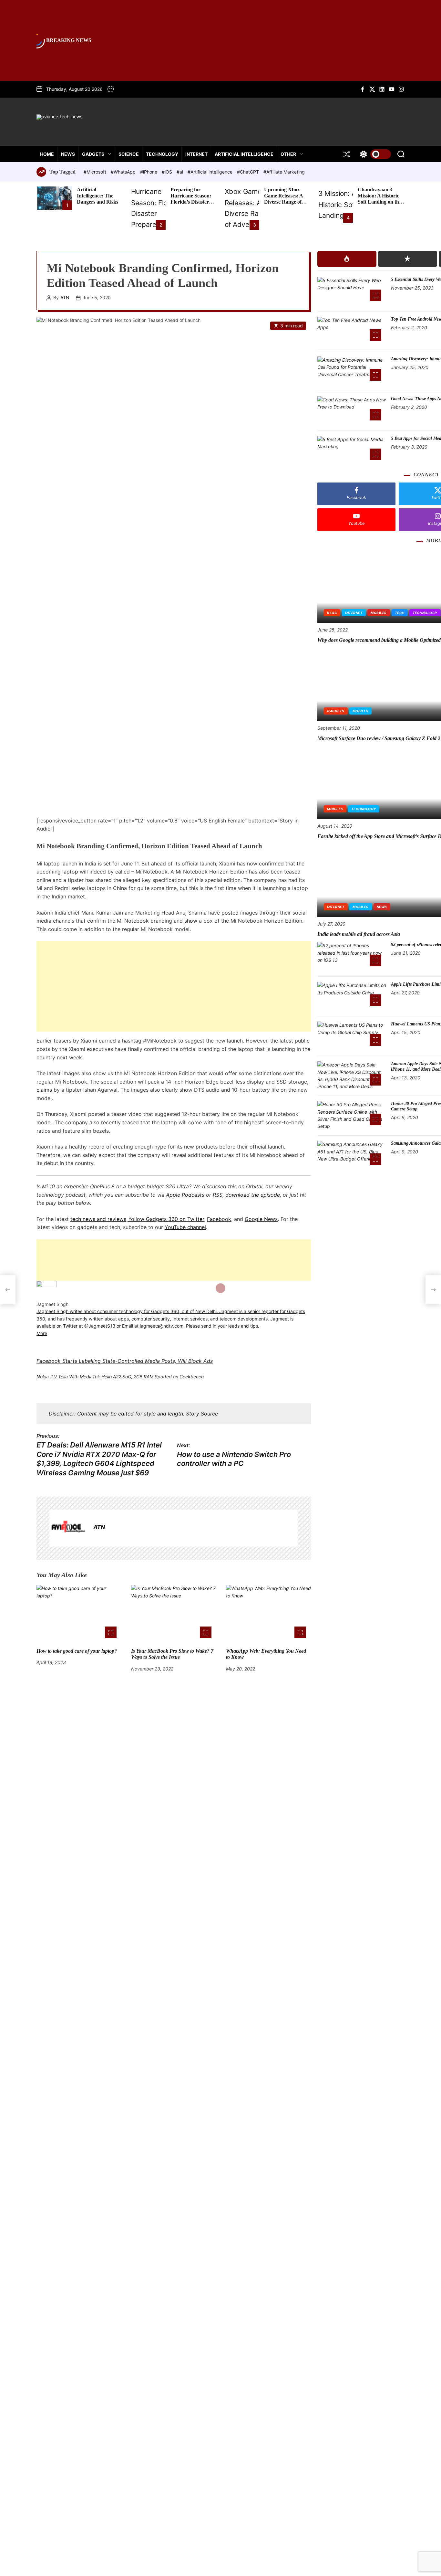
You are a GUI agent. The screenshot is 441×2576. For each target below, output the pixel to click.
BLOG (332, 613)
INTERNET (196, 154)
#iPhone (149, 172)
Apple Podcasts (185, 1195)
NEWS (68, 154)
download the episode (253, 1195)
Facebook (219, 1219)
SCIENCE (129, 154)
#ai (180, 172)
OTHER (288, 154)
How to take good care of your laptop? (77, 1651)
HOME (47, 154)
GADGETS (93, 154)
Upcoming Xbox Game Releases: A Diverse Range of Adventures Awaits (285, 199)
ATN (65, 298)
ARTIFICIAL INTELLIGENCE (244, 154)
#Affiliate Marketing (284, 172)
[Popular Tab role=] (347, 259)
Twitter (196, 1219)
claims (44, 1090)
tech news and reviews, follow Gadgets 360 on (129, 1219)
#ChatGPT (249, 172)
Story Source (202, 1414)
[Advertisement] (174, 987)
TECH (400, 613)
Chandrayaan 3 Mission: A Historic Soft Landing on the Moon (379, 199)
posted (230, 913)
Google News (261, 1219)
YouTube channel (185, 1227)
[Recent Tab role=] (408, 259)
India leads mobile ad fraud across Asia (359, 934)
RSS (218, 1195)
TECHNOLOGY (162, 154)
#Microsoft (96, 172)
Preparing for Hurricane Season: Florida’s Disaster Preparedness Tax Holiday (191, 202)
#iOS (168, 172)
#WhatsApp (124, 172)
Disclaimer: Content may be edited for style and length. (117, 1414)
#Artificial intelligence (211, 172)
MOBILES (379, 613)
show (191, 921)
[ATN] (68, 1529)
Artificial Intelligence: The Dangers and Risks (97, 196)
